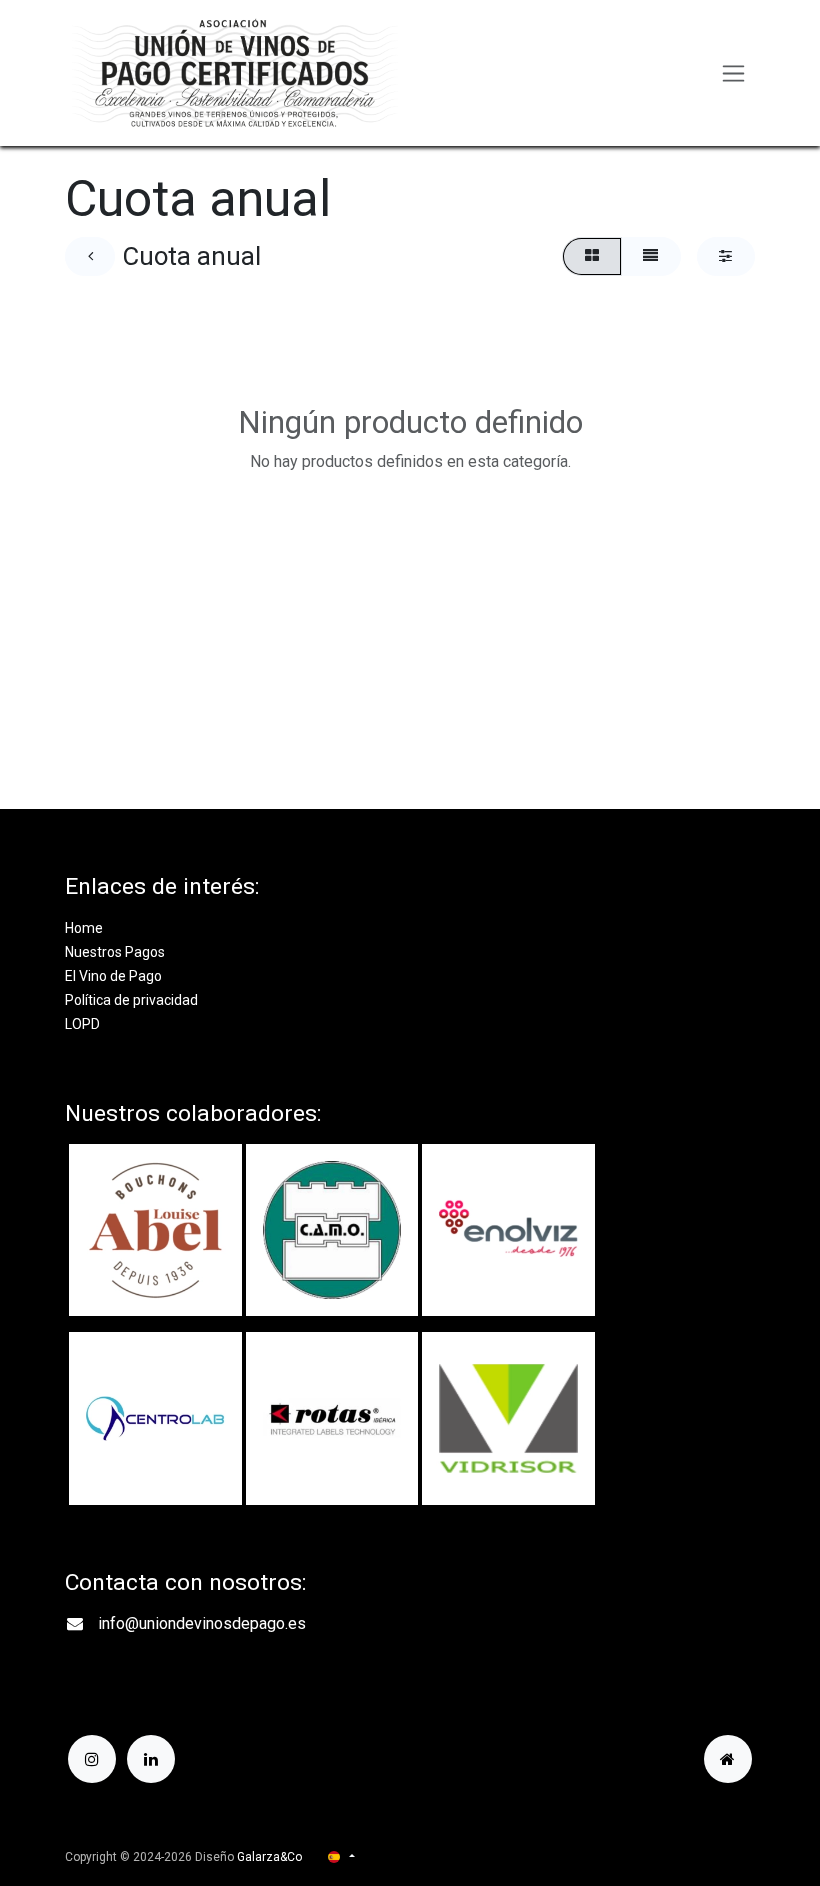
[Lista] (651, 256)
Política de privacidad (131, 1000)
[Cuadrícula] (591, 256)
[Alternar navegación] (733, 73)
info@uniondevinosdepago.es (202, 1623)
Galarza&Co (269, 1857)
